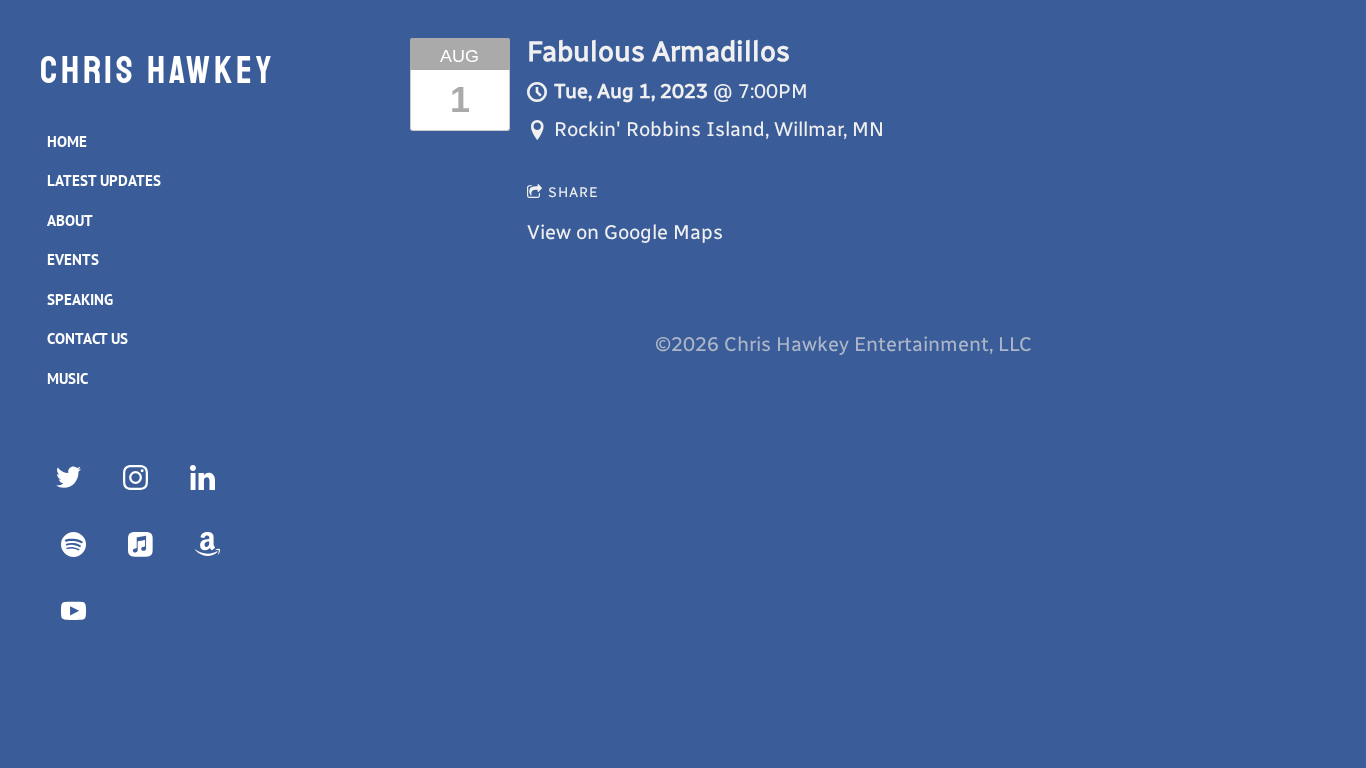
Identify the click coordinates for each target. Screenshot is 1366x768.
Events (73, 259)
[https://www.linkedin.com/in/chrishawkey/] (202, 477)
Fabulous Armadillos (658, 51)
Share (573, 192)
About (70, 220)
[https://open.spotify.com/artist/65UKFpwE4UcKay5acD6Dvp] (73, 544)
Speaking (80, 299)
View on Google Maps (625, 232)
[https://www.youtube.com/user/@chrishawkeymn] (73, 611)
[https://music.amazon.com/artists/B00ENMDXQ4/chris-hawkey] (207, 544)
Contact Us (87, 338)
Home (67, 141)
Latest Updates (104, 180)
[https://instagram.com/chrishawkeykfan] (135, 477)
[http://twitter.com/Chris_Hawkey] (68, 477)
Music (67, 378)
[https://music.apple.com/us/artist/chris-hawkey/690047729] (140, 544)
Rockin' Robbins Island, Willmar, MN (719, 129)
